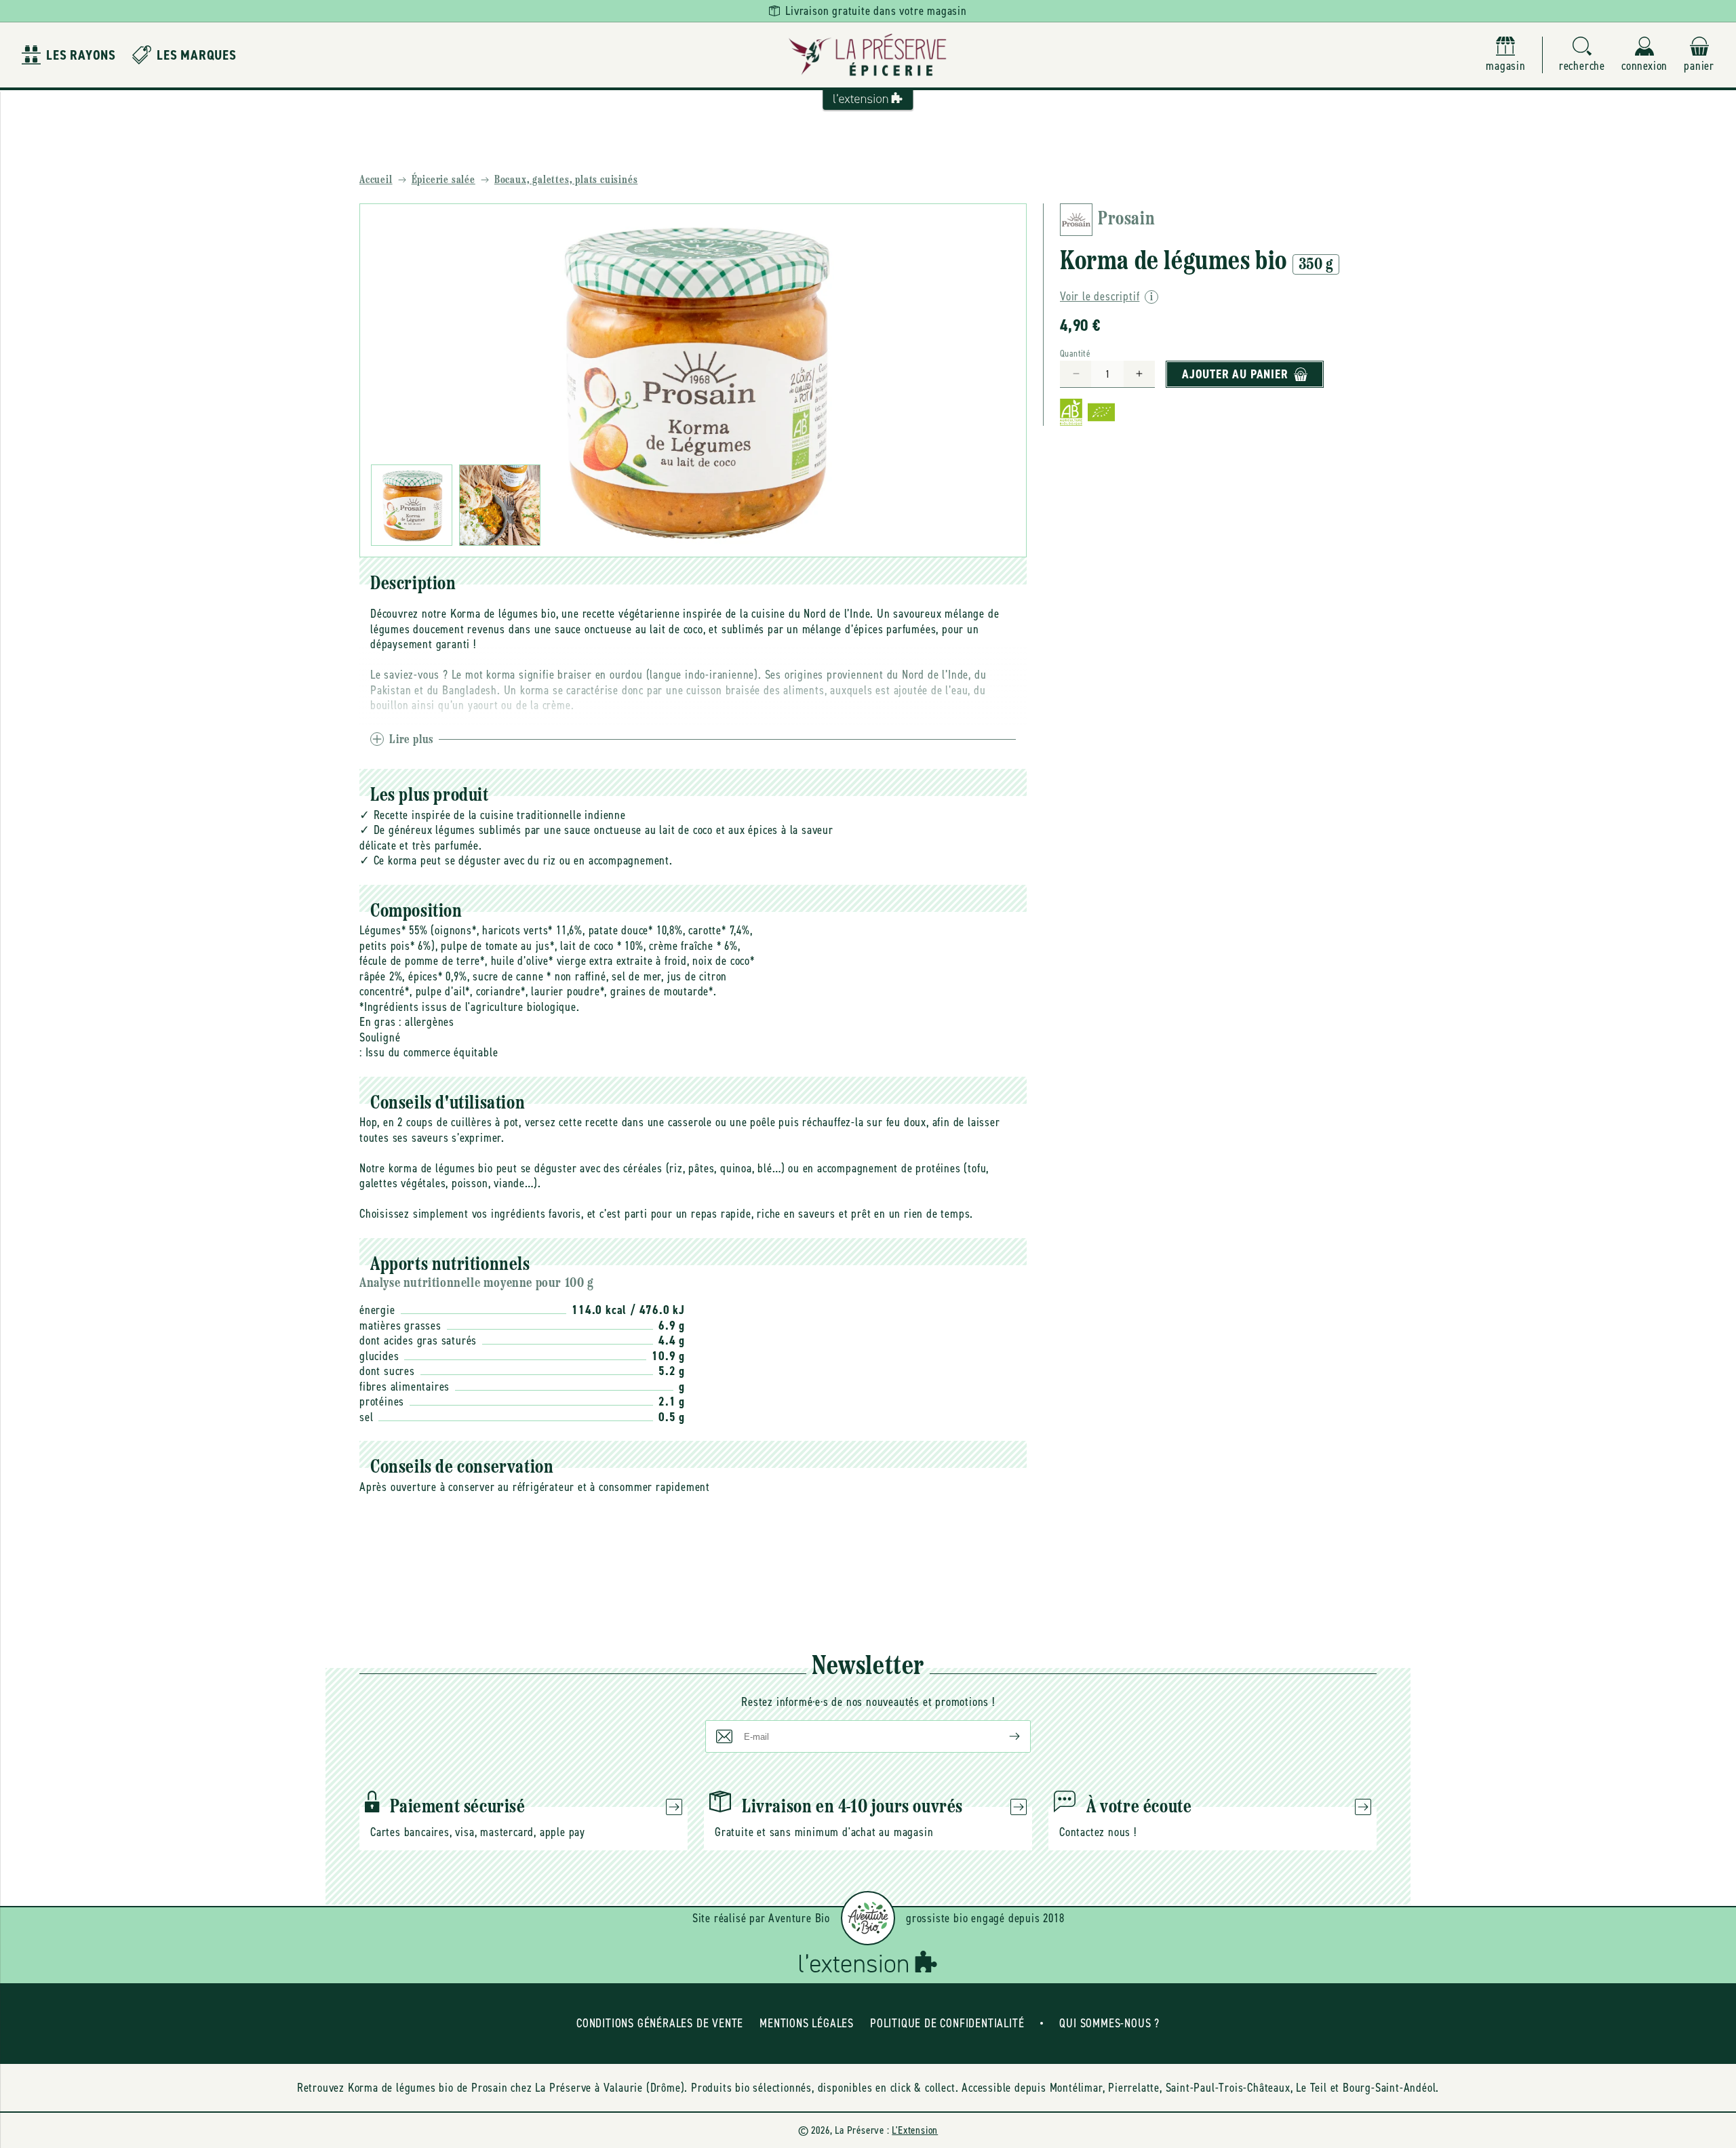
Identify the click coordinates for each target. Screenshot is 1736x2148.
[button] (1582, 55)
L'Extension (915, 2130)
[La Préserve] (868, 55)
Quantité (1075, 354)
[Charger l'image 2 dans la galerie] (500, 505)
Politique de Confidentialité (947, 2023)
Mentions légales (807, 2023)
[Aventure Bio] (868, 1918)
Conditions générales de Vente (660, 2023)
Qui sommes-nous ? (1109, 2023)
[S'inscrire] (1004, 1736)
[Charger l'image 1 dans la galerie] (412, 505)
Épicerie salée (443, 180)
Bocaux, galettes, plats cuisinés (566, 180)
